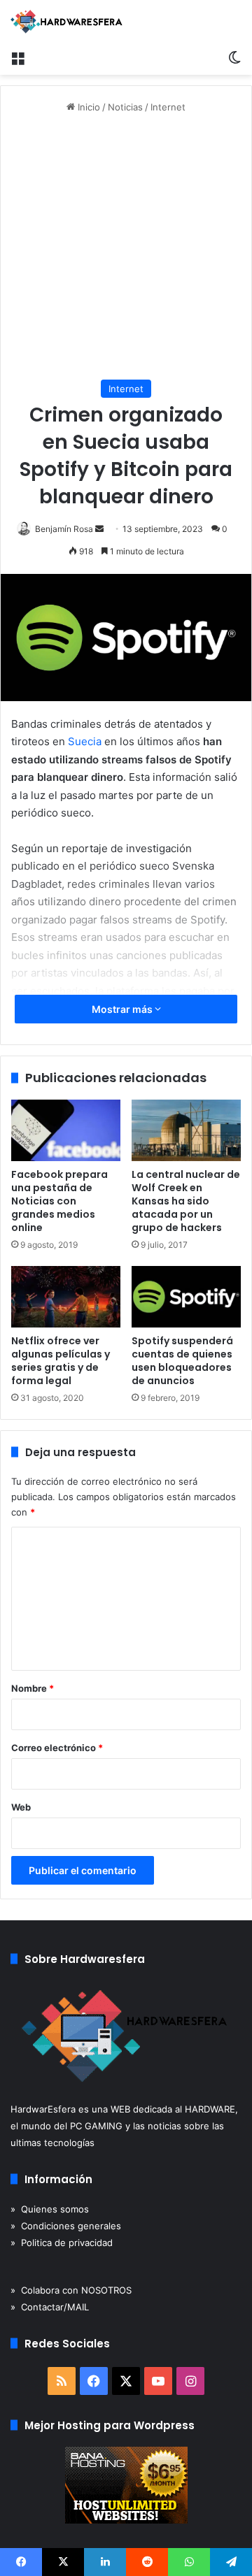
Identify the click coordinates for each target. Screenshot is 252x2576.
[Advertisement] (126, 247)
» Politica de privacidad (62, 2243)
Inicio (87, 107)
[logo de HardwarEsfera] (66, 22)
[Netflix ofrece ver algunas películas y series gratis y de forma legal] (66, 1297)
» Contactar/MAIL (50, 2307)
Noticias (125, 107)
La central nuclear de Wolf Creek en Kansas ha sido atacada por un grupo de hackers (186, 1201)
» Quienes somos (50, 2209)
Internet (168, 107)
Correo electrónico (57, 1748)
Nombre (33, 1688)
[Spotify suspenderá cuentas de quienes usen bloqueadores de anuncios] (186, 1297)
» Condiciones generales (66, 2226)
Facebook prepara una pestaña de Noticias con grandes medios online (59, 1201)
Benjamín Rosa (64, 529)
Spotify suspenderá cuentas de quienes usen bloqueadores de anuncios (182, 1361)
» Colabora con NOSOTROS (71, 2290)
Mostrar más (123, 1009)
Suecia (85, 741)
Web (21, 1807)
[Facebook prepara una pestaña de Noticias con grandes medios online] (66, 1130)
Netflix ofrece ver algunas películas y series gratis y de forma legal (61, 1361)
